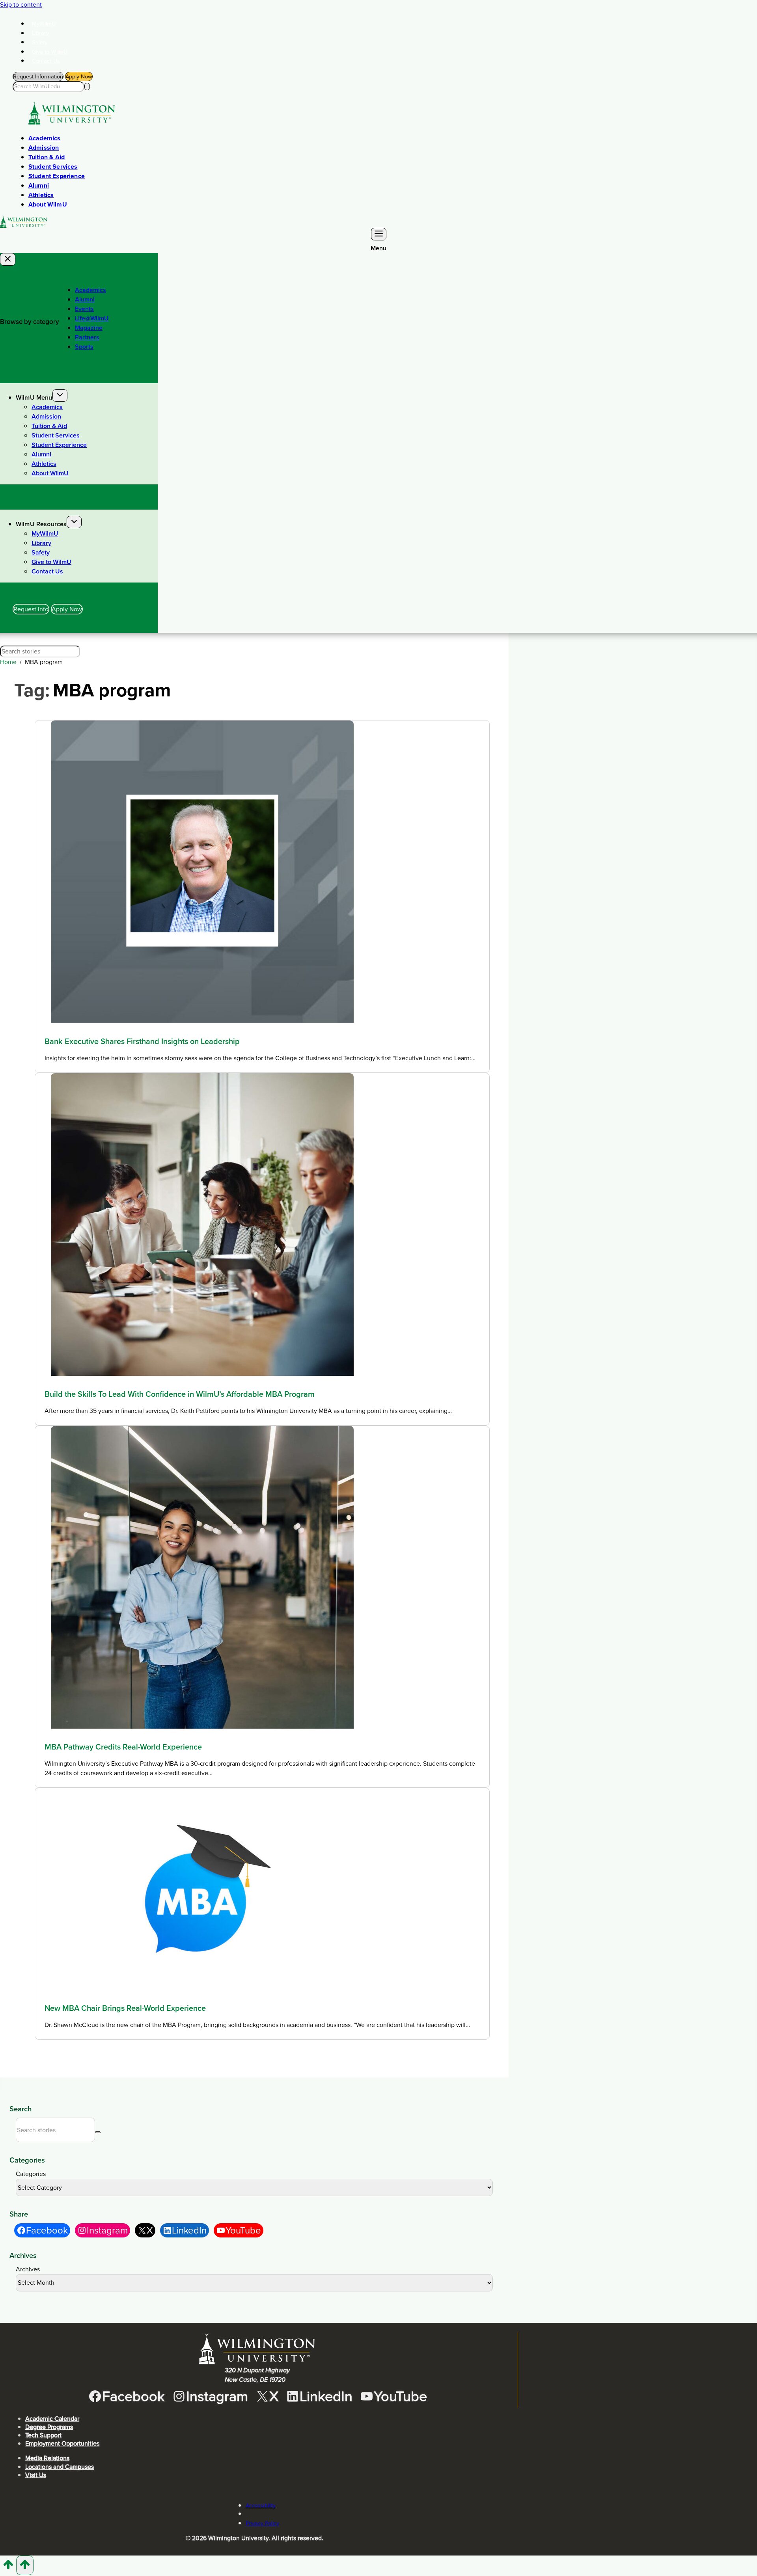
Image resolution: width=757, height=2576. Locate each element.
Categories (31, 2174)
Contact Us (46, 61)
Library (41, 33)
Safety (40, 42)
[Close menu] (8, 259)
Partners (87, 337)
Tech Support (43, 2435)
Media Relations (47, 2458)
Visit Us (36, 2475)
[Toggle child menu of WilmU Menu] (60, 396)
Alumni (39, 185)
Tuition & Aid (47, 157)
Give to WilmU (50, 52)
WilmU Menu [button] (34, 397)
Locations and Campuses (60, 2467)
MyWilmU (44, 24)
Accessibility (261, 2505)
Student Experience (57, 176)
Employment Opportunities (62, 2443)
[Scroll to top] (8, 2567)
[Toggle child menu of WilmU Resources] (74, 522)
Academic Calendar (52, 2419)
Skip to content (21, 5)
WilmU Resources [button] (41, 524)
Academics (44, 138)
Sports (84, 347)
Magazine (89, 328)
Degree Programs (49, 2427)
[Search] (87, 87)
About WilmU (48, 204)
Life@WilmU (92, 318)
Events (84, 309)
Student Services (53, 167)
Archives (28, 2269)
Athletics (41, 195)
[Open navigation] (379, 234)
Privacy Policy (262, 2523)
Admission (44, 148)
